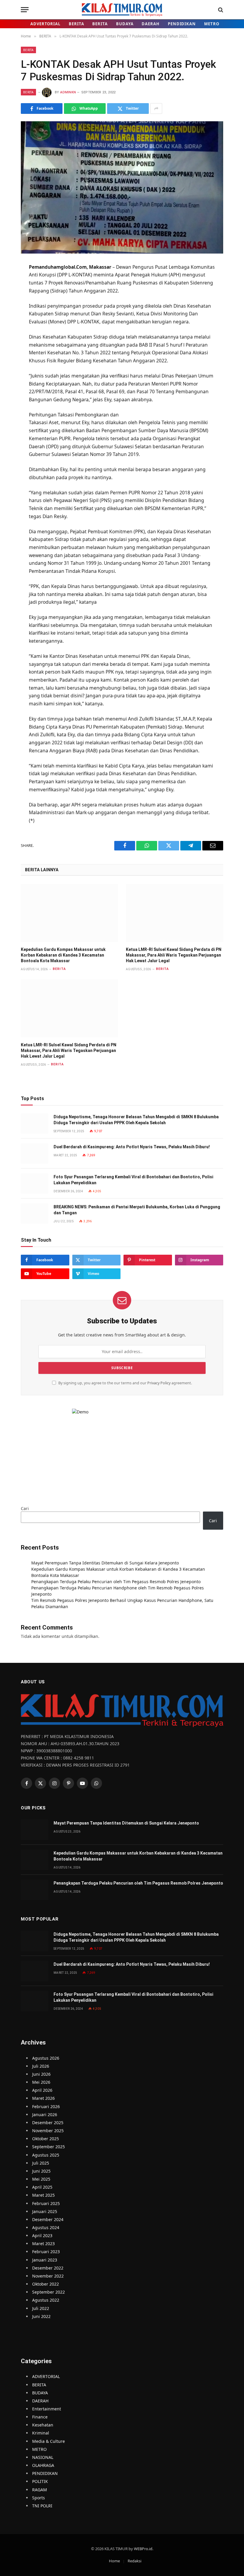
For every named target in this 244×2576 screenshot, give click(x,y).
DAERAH (150, 24)
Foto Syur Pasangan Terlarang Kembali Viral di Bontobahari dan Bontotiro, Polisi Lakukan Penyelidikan (133, 1180)
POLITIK (40, 2481)
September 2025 (49, 2147)
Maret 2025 (43, 2195)
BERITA (76, 24)
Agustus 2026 (46, 2058)
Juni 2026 (41, 2074)
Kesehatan (43, 2425)
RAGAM (40, 2490)
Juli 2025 (41, 2163)
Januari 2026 (45, 2115)
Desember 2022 (48, 2268)
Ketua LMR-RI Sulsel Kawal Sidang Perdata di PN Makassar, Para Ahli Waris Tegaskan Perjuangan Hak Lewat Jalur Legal (174, 955)
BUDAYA (125, 24)
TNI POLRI (42, 2506)
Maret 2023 (43, 2244)
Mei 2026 (41, 2082)
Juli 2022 (41, 2308)
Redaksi (134, 2561)
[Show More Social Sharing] (156, 108)
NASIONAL (43, 2457)
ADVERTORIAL (45, 24)
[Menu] (25, 10)
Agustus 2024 (46, 2227)
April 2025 (42, 2187)
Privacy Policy (159, 1383)
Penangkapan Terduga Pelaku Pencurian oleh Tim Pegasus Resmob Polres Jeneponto (116, 1582)
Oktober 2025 (46, 2139)
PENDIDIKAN (182, 24)
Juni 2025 (41, 2171)
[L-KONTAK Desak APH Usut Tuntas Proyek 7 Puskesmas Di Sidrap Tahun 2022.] (122, 187)
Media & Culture (49, 2441)
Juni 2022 (41, 2316)
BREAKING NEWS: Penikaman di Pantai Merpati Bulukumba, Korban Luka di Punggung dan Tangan (137, 1210)
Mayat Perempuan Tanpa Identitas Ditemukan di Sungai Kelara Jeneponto (105, 1563)
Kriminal (41, 2433)
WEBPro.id (143, 2549)
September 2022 (49, 2292)
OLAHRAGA (43, 2465)
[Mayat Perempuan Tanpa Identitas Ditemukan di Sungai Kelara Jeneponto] (35, 1830)
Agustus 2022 (46, 2300)
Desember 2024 (48, 2219)
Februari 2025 (46, 2203)
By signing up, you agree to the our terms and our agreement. (125, 1383)
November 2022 (48, 2276)
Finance (40, 2417)
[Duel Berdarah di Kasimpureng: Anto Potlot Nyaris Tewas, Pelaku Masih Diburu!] (35, 1153)
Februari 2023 (46, 2252)
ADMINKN (68, 92)
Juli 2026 (41, 2066)
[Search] (220, 10)
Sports (39, 2498)
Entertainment (47, 2409)
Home (114, 2561)
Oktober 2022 (46, 2284)
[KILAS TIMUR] (122, 10)
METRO (212, 24)
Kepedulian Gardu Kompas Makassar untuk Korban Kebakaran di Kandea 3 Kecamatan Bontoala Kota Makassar (63, 955)
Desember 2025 (48, 2123)
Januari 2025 (45, 2211)
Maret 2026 (43, 2098)
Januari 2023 (45, 2260)
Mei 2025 (41, 2179)
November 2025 (48, 2131)
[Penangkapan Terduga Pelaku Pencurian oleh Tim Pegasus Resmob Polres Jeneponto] (35, 1890)
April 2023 (42, 2235)
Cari (25, 1508)
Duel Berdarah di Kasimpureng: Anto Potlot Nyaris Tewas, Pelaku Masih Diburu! (132, 1147)
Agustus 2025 (46, 2155)
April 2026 (42, 2090)
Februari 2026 (46, 2106)
